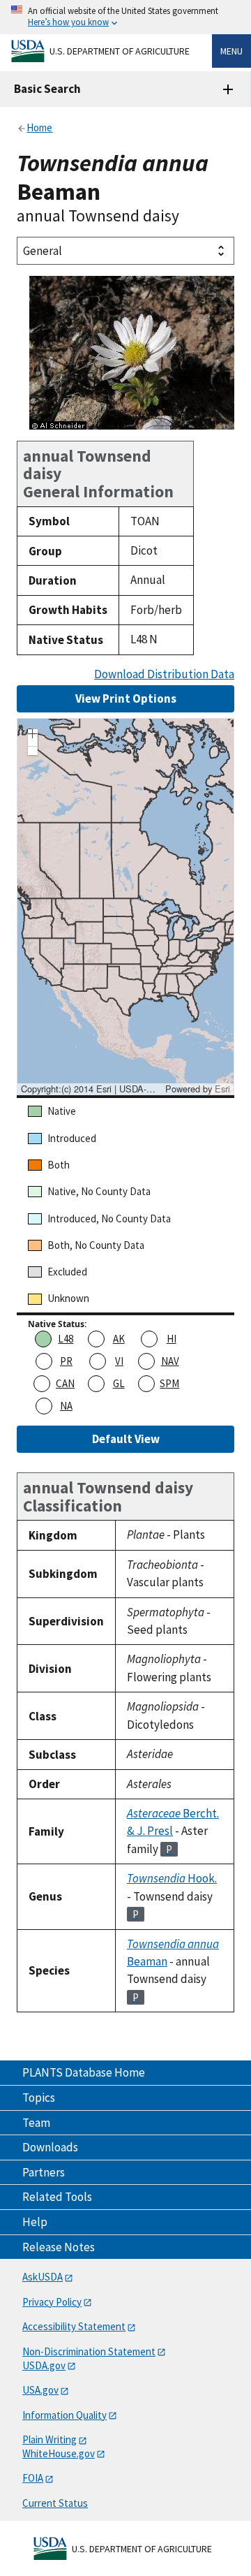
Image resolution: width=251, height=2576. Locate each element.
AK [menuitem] (119, 1339)
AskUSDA (43, 2277)
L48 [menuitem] (66, 1339)
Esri (222, 1089)
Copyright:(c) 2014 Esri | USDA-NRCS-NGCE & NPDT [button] (91, 1089)
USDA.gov (44, 2365)
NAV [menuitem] (170, 1361)
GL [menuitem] (119, 1383)
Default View (126, 1439)
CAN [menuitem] (65, 1383)
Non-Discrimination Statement (89, 2351)
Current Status (55, 2503)
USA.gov (40, 2390)
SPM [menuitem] (169, 1383)
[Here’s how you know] (125, 17)
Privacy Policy (52, 2302)
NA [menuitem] (66, 1406)
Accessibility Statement (74, 2326)
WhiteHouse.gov (59, 2453)
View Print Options (126, 698)
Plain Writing (50, 2439)
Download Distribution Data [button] (164, 674)
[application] (125, 907)
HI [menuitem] (172, 1339)
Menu (231, 51)
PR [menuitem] (66, 1361)
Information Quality (64, 2415)
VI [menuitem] (119, 1361)
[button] (33, 736)
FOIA (33, 2478)
